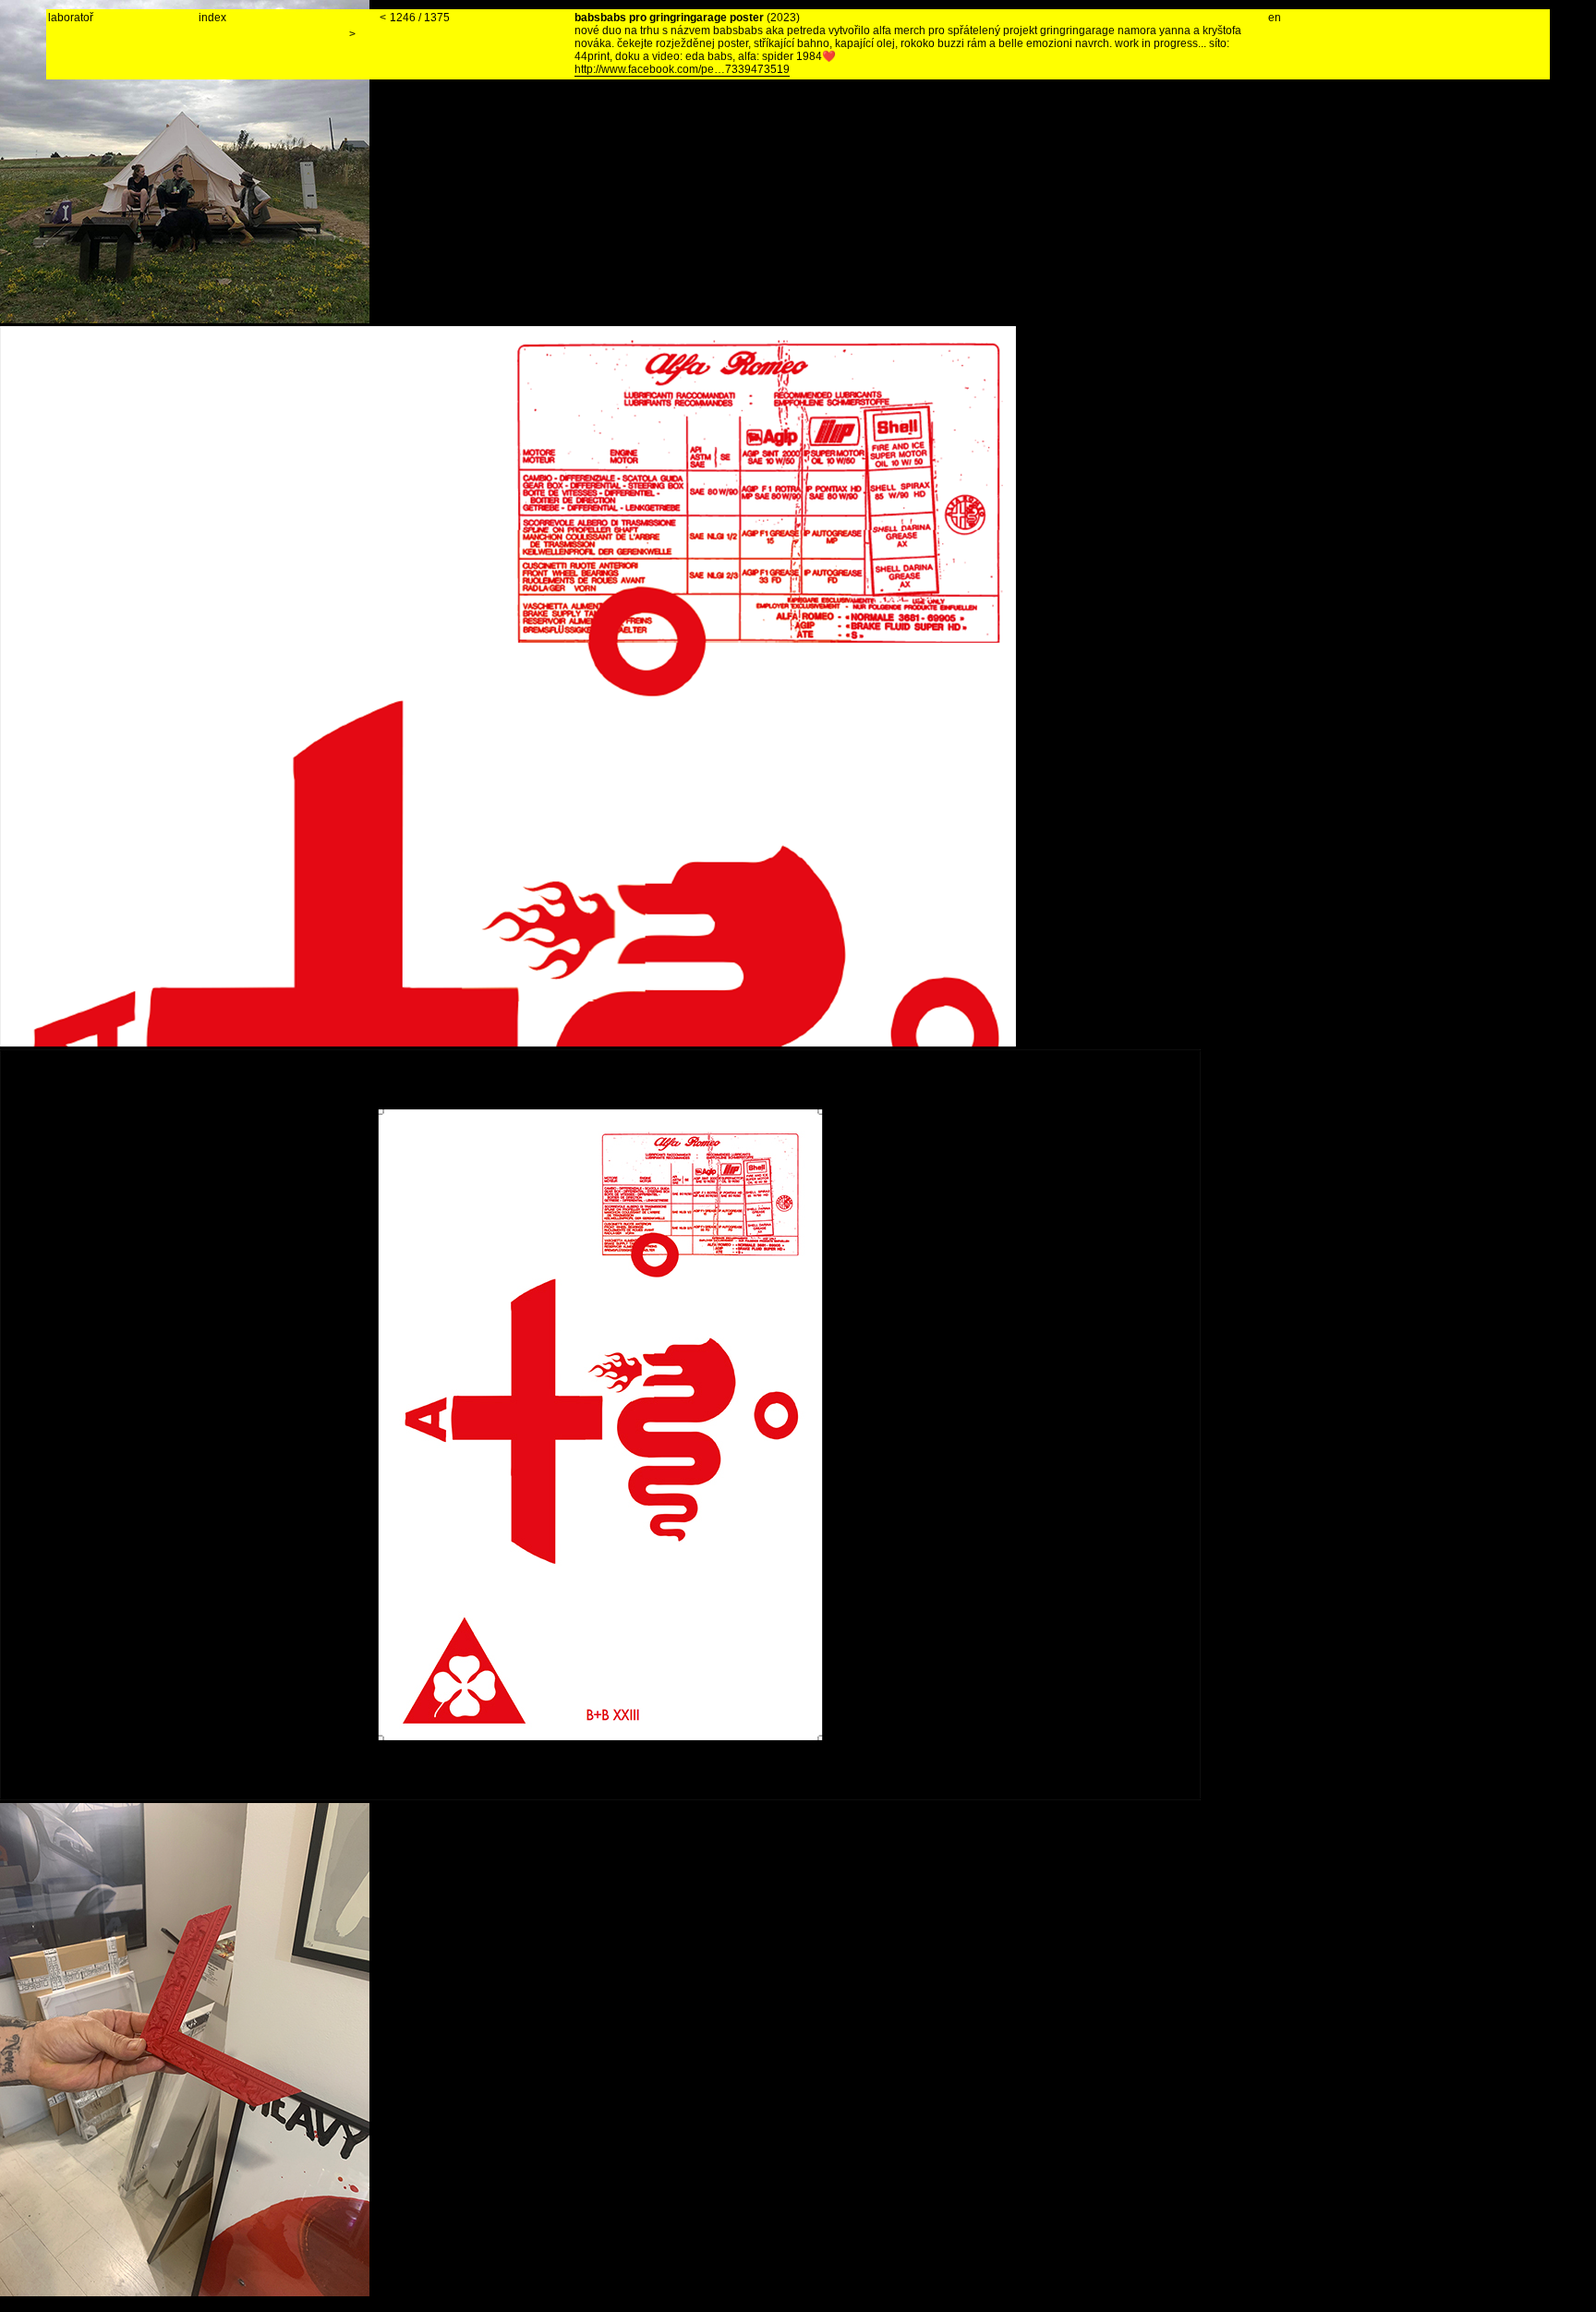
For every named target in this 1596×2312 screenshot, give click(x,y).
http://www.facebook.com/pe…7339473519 (682, 69)
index (212, 18)
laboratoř (71, 18)
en (1275, 18)
